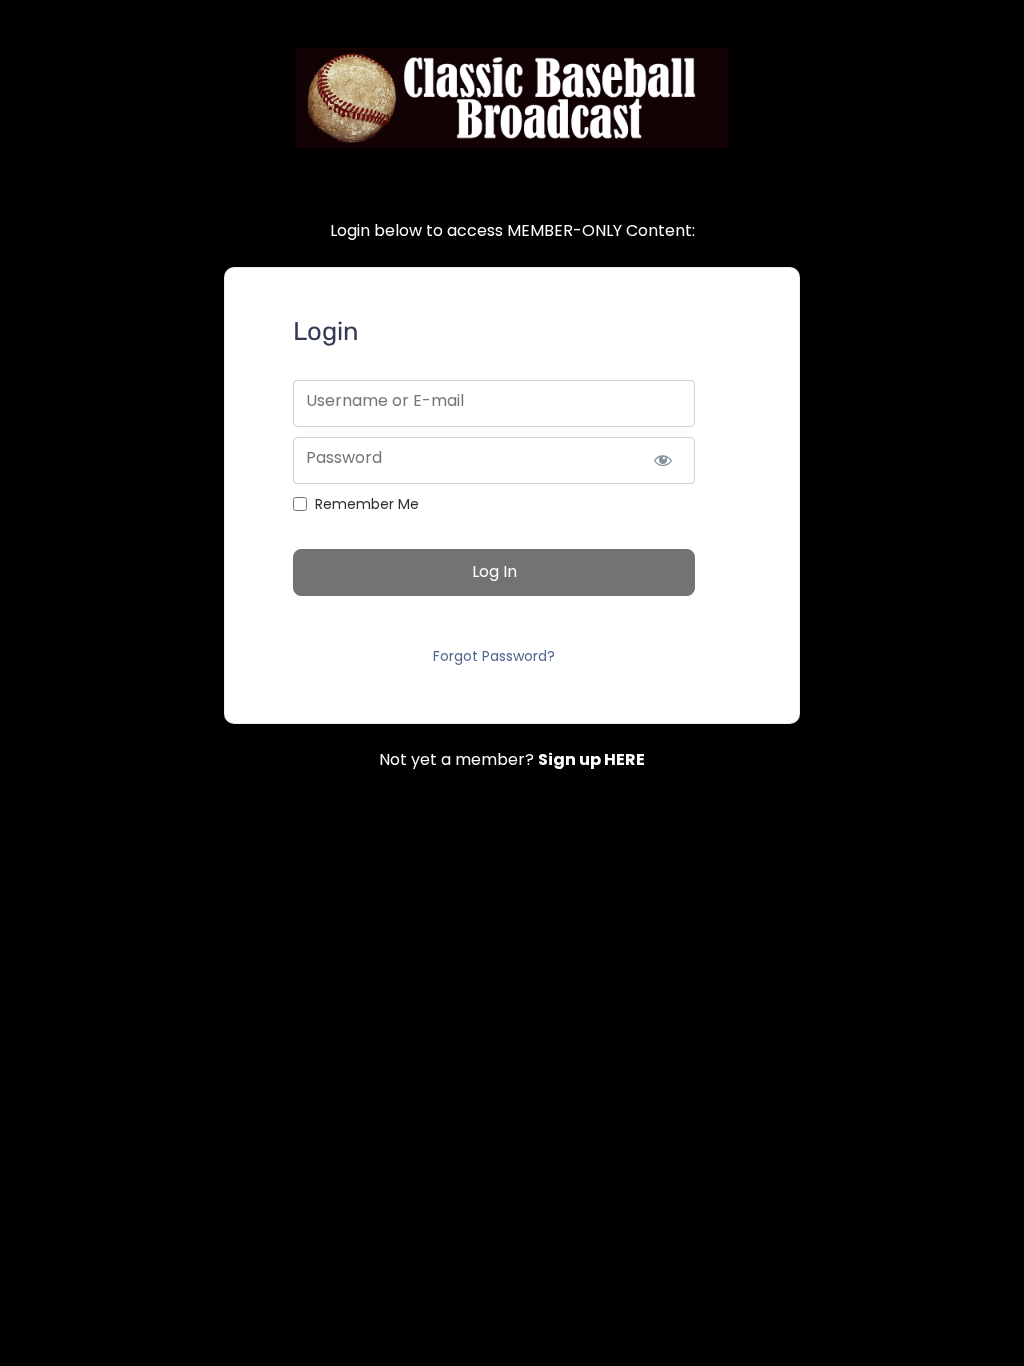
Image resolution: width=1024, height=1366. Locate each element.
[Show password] (662, 460)
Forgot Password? (494, 656)
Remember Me (367, 504)
